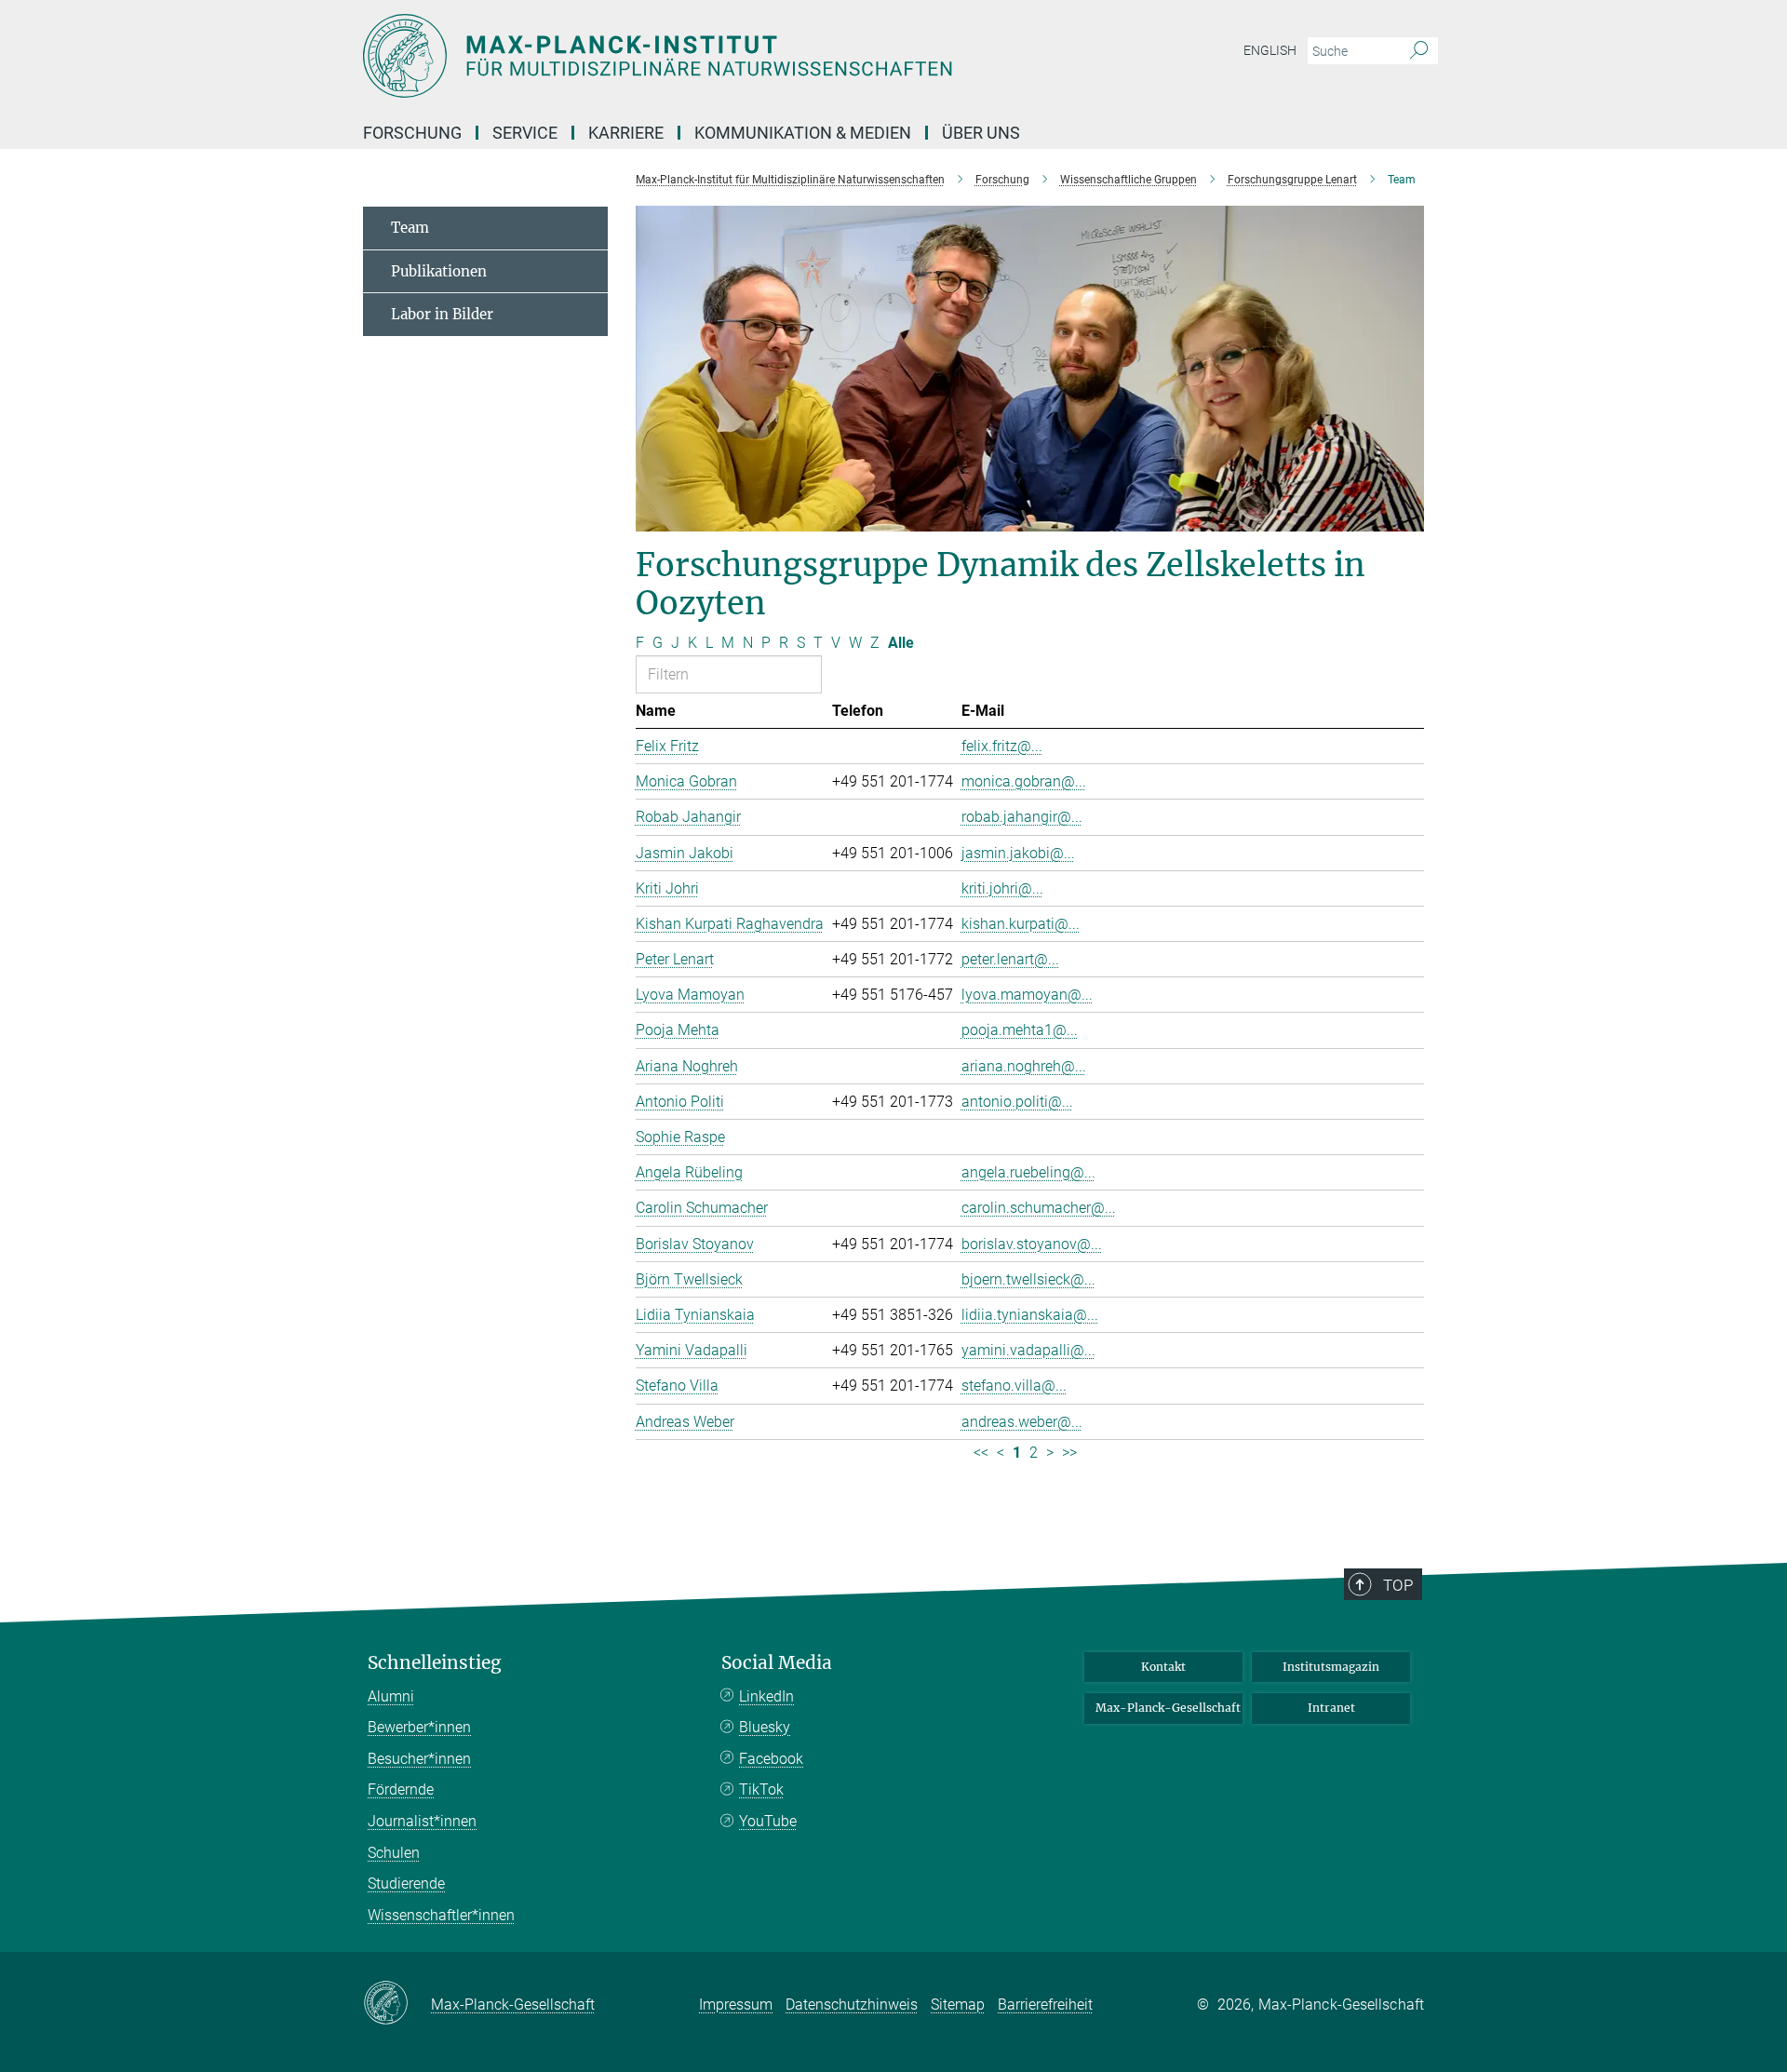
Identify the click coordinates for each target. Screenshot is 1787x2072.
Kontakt (1163, 1667)
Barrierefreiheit (1045, 2005)
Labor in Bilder (442, 314)
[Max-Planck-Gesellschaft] (397, 2004)
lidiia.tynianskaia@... (1030, 1315)
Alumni (391, 1696)
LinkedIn (766, 1696)
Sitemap (958, 2005)
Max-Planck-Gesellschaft (1168, 1708)
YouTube (768, 1821)
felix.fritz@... (1002, 746)
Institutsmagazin (1331, 1667)
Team (410, 228)
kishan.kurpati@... (1021, 924)
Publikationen (439, 271)
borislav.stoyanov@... (1032, 1244)
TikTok (761, 1789)
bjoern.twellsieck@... (1028, 1279)
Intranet (1331, 1708)
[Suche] (1419, 51)
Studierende (406, 1884)
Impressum (736, 2005)
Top (1398, 1585)
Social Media (777, 1663)
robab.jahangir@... (1022, 817)
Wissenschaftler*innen (441, 1915)
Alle (901, 643)
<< (981, 1453)
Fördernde (401, 1789)
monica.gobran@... (1024, 781)
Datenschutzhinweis (852, 2005)
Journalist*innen (422, 1821)
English (1270, 50)
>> (1069, 1453)
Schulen (394, 1853)
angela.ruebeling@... (1028, 1172)
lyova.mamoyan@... (1027, 995)
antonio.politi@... (1017, 1102)
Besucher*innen (419, 1759)
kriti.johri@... (1002, 888)
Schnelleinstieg (435, 1663)
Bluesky (765, 1727)
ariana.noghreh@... (1024, 1066)
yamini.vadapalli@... (1028, 1350)
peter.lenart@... (1010, 959)
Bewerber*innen (419, 1727)
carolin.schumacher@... (1039, 1208)
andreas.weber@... (1022, 1422)
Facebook (771, 1759)
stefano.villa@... (1014, 1386)
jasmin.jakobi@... (1018, 853)
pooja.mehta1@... (1020, 1030)
